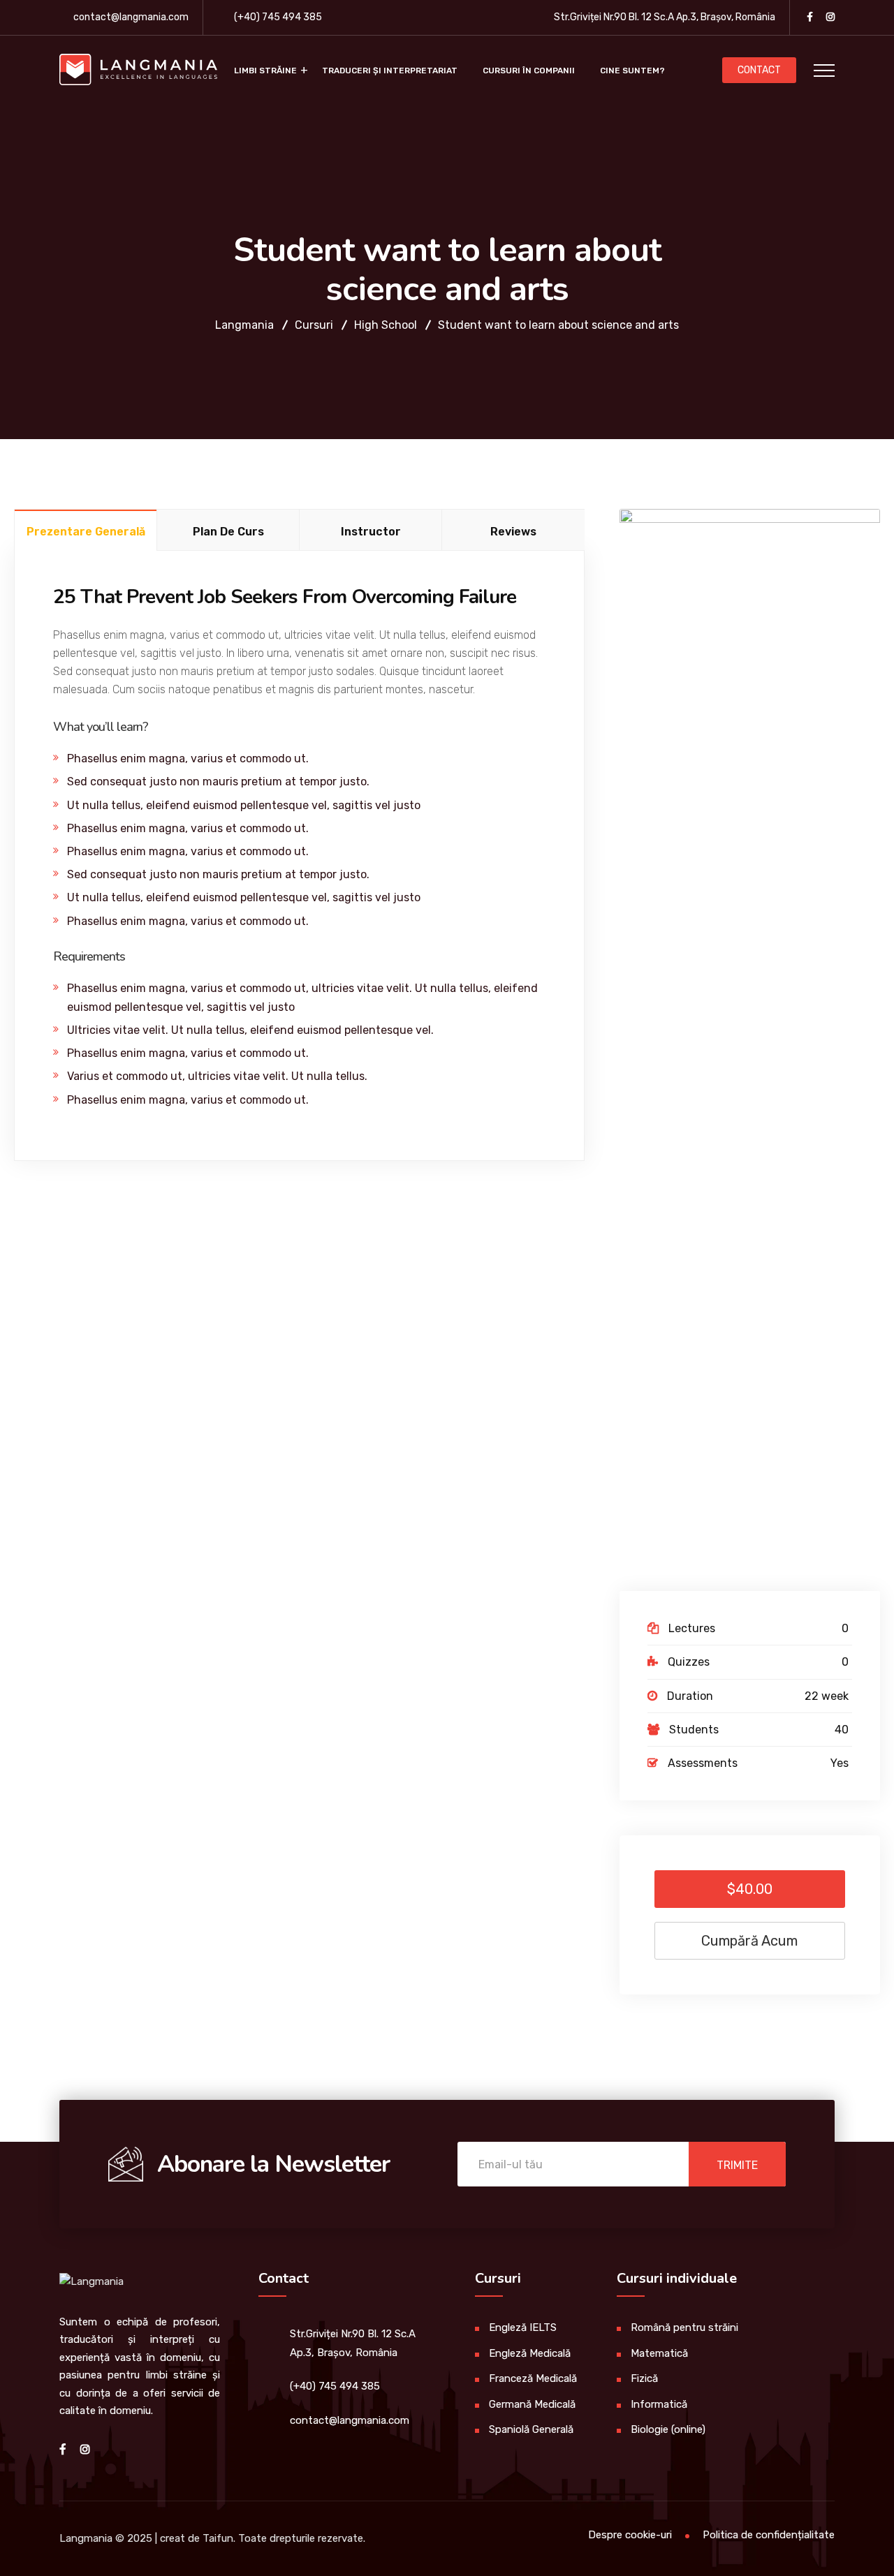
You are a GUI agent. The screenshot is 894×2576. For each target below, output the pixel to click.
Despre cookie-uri (630, 2535)
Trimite (737, 2165)
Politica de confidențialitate (769, 2535)
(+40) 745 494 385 (278, 17)
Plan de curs (228, 532)
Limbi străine (265, 71)
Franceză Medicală (533, 2378)
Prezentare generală (86, 532)
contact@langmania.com (131, 17)
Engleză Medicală (530, 2353)
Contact (759, 70)
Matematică (659, 2353)
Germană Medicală (532, 2404)
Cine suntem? (632, 71)
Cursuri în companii (529, 71)
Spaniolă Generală (531, 2429)
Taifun (218, 2538)
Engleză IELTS (523, 2327)
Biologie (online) (668, 2429)
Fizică (644, 2378)
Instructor (371, 532)
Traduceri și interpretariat (390, 71)
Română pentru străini (684, 2327)
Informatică (659, 2404)
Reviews (513, 532)
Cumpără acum (749, 1941)
